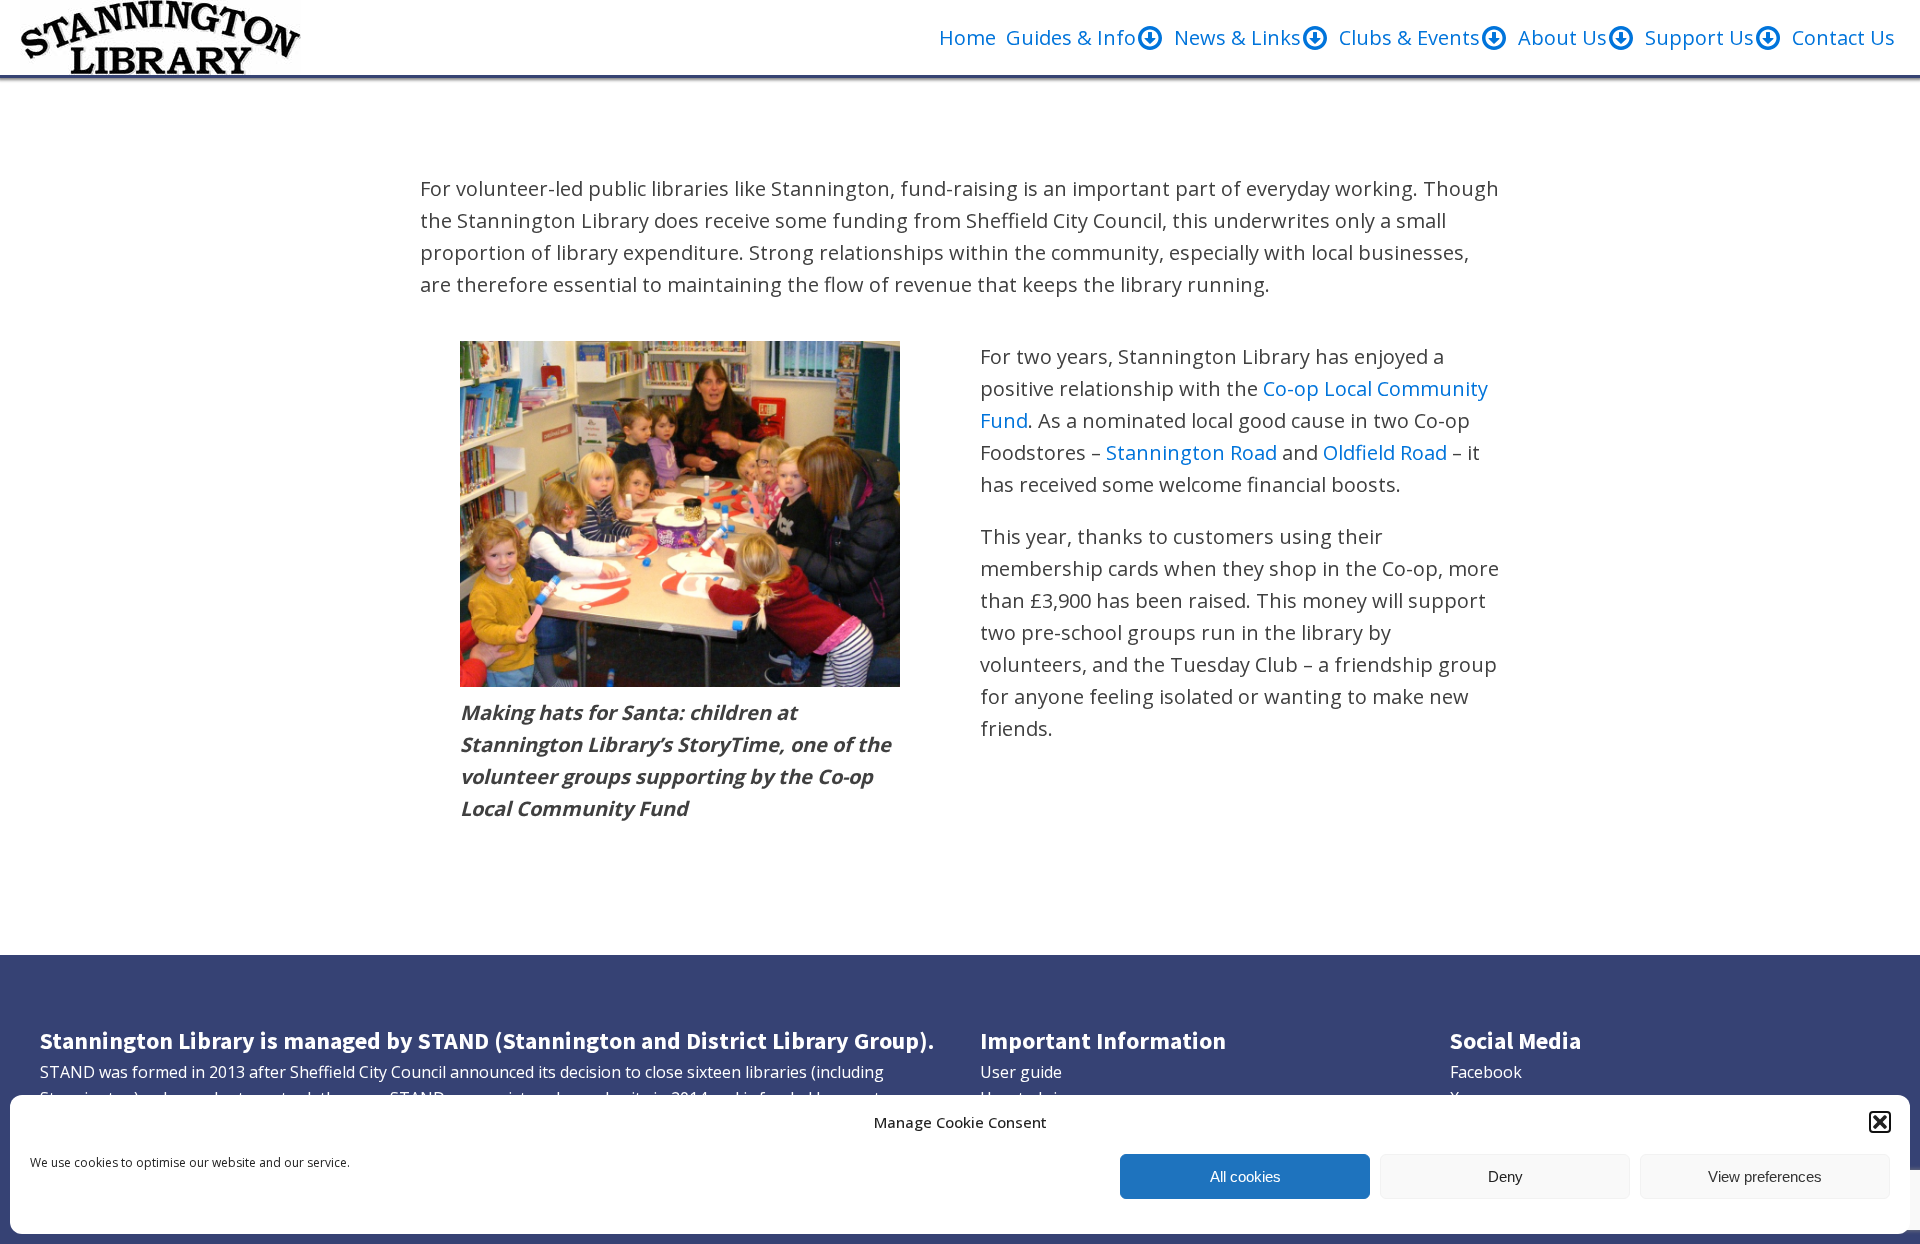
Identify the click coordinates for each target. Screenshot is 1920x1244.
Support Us (1699, 37)
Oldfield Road (1385, 452)
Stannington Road (1191, 452)
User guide (1021, 1072)
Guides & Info (1071, 37)
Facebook (1486, 1072)
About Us (1562, 37)
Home (967, 37)
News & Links (1237, 37)
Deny (1505, 1176)
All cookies (1245, 1176)
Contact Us (1843, 37)
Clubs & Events (1409, 37)
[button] (1880, 1122)
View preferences (1765, 1176)
